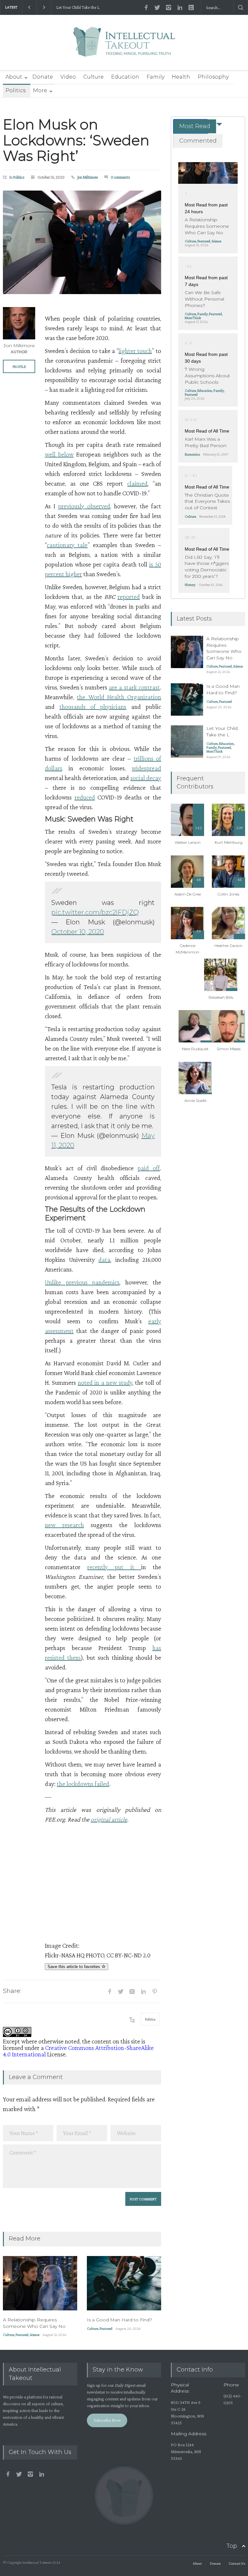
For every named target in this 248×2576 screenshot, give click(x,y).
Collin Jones (228, 894)
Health (181, 77)
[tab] (191, 126)
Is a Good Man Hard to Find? (119, 2320)
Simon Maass (229, 1049)
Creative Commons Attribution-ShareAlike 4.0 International (78, 2051)
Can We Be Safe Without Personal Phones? (204, 299)
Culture (93, 77)
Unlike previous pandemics (82, 1282)
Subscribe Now (107, 2420)
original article (109, 1819)
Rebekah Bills (221, 997)
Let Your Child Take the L (78, 7)
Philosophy (213, 77)
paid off (149, 1168)
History (190, 585)
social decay (146, 778)
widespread (146, 768)
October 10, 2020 (78, 932)
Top (232, 2546)
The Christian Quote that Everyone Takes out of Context (207, 501)
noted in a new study (105, 1382)
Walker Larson (188, 842)
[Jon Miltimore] (19, 323)
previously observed (84, 506)
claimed (137, 483)
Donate (43, 77)
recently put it (114, 1567)
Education (125, 77)
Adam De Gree (188, 894)
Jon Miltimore (88, 177)
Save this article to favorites (74, 1967)
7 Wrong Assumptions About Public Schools (207, 375)
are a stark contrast (134, 687)
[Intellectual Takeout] (124, 46)
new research (64, 1525)
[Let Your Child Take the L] (187, 742)
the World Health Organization (119, 697)
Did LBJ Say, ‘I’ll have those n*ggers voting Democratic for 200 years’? (207, 567)
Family (155, 77)
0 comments (120, 177)
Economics (192, 454)
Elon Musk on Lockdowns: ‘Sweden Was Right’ (76, 140)
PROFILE (19, 367)
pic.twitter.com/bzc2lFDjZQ (95, 912)
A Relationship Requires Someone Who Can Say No (34, 2323)
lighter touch (135, 351)
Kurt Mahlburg (229, 842)
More (40, 90)
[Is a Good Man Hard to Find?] (124, 2283)
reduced (85, 797)
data (104, 1260)
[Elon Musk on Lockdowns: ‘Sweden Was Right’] (82, 242)
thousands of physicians (93, 707)
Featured (22, 2335)
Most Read (195, 126)
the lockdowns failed (83, 1784)
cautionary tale (67, 545)
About (14, 77)
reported (129, 597)
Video (68, 77)
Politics (15, 90)
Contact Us (237, 2563)
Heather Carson (228, 946)
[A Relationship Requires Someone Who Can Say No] (40, 2283)
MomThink (193, 318)
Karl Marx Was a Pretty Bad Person (206, 442)
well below (59, 454)
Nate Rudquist (195, 1049)
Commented (198, 141)
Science (35, 2335)
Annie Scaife (195, 1101)
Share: (12, 1991)
